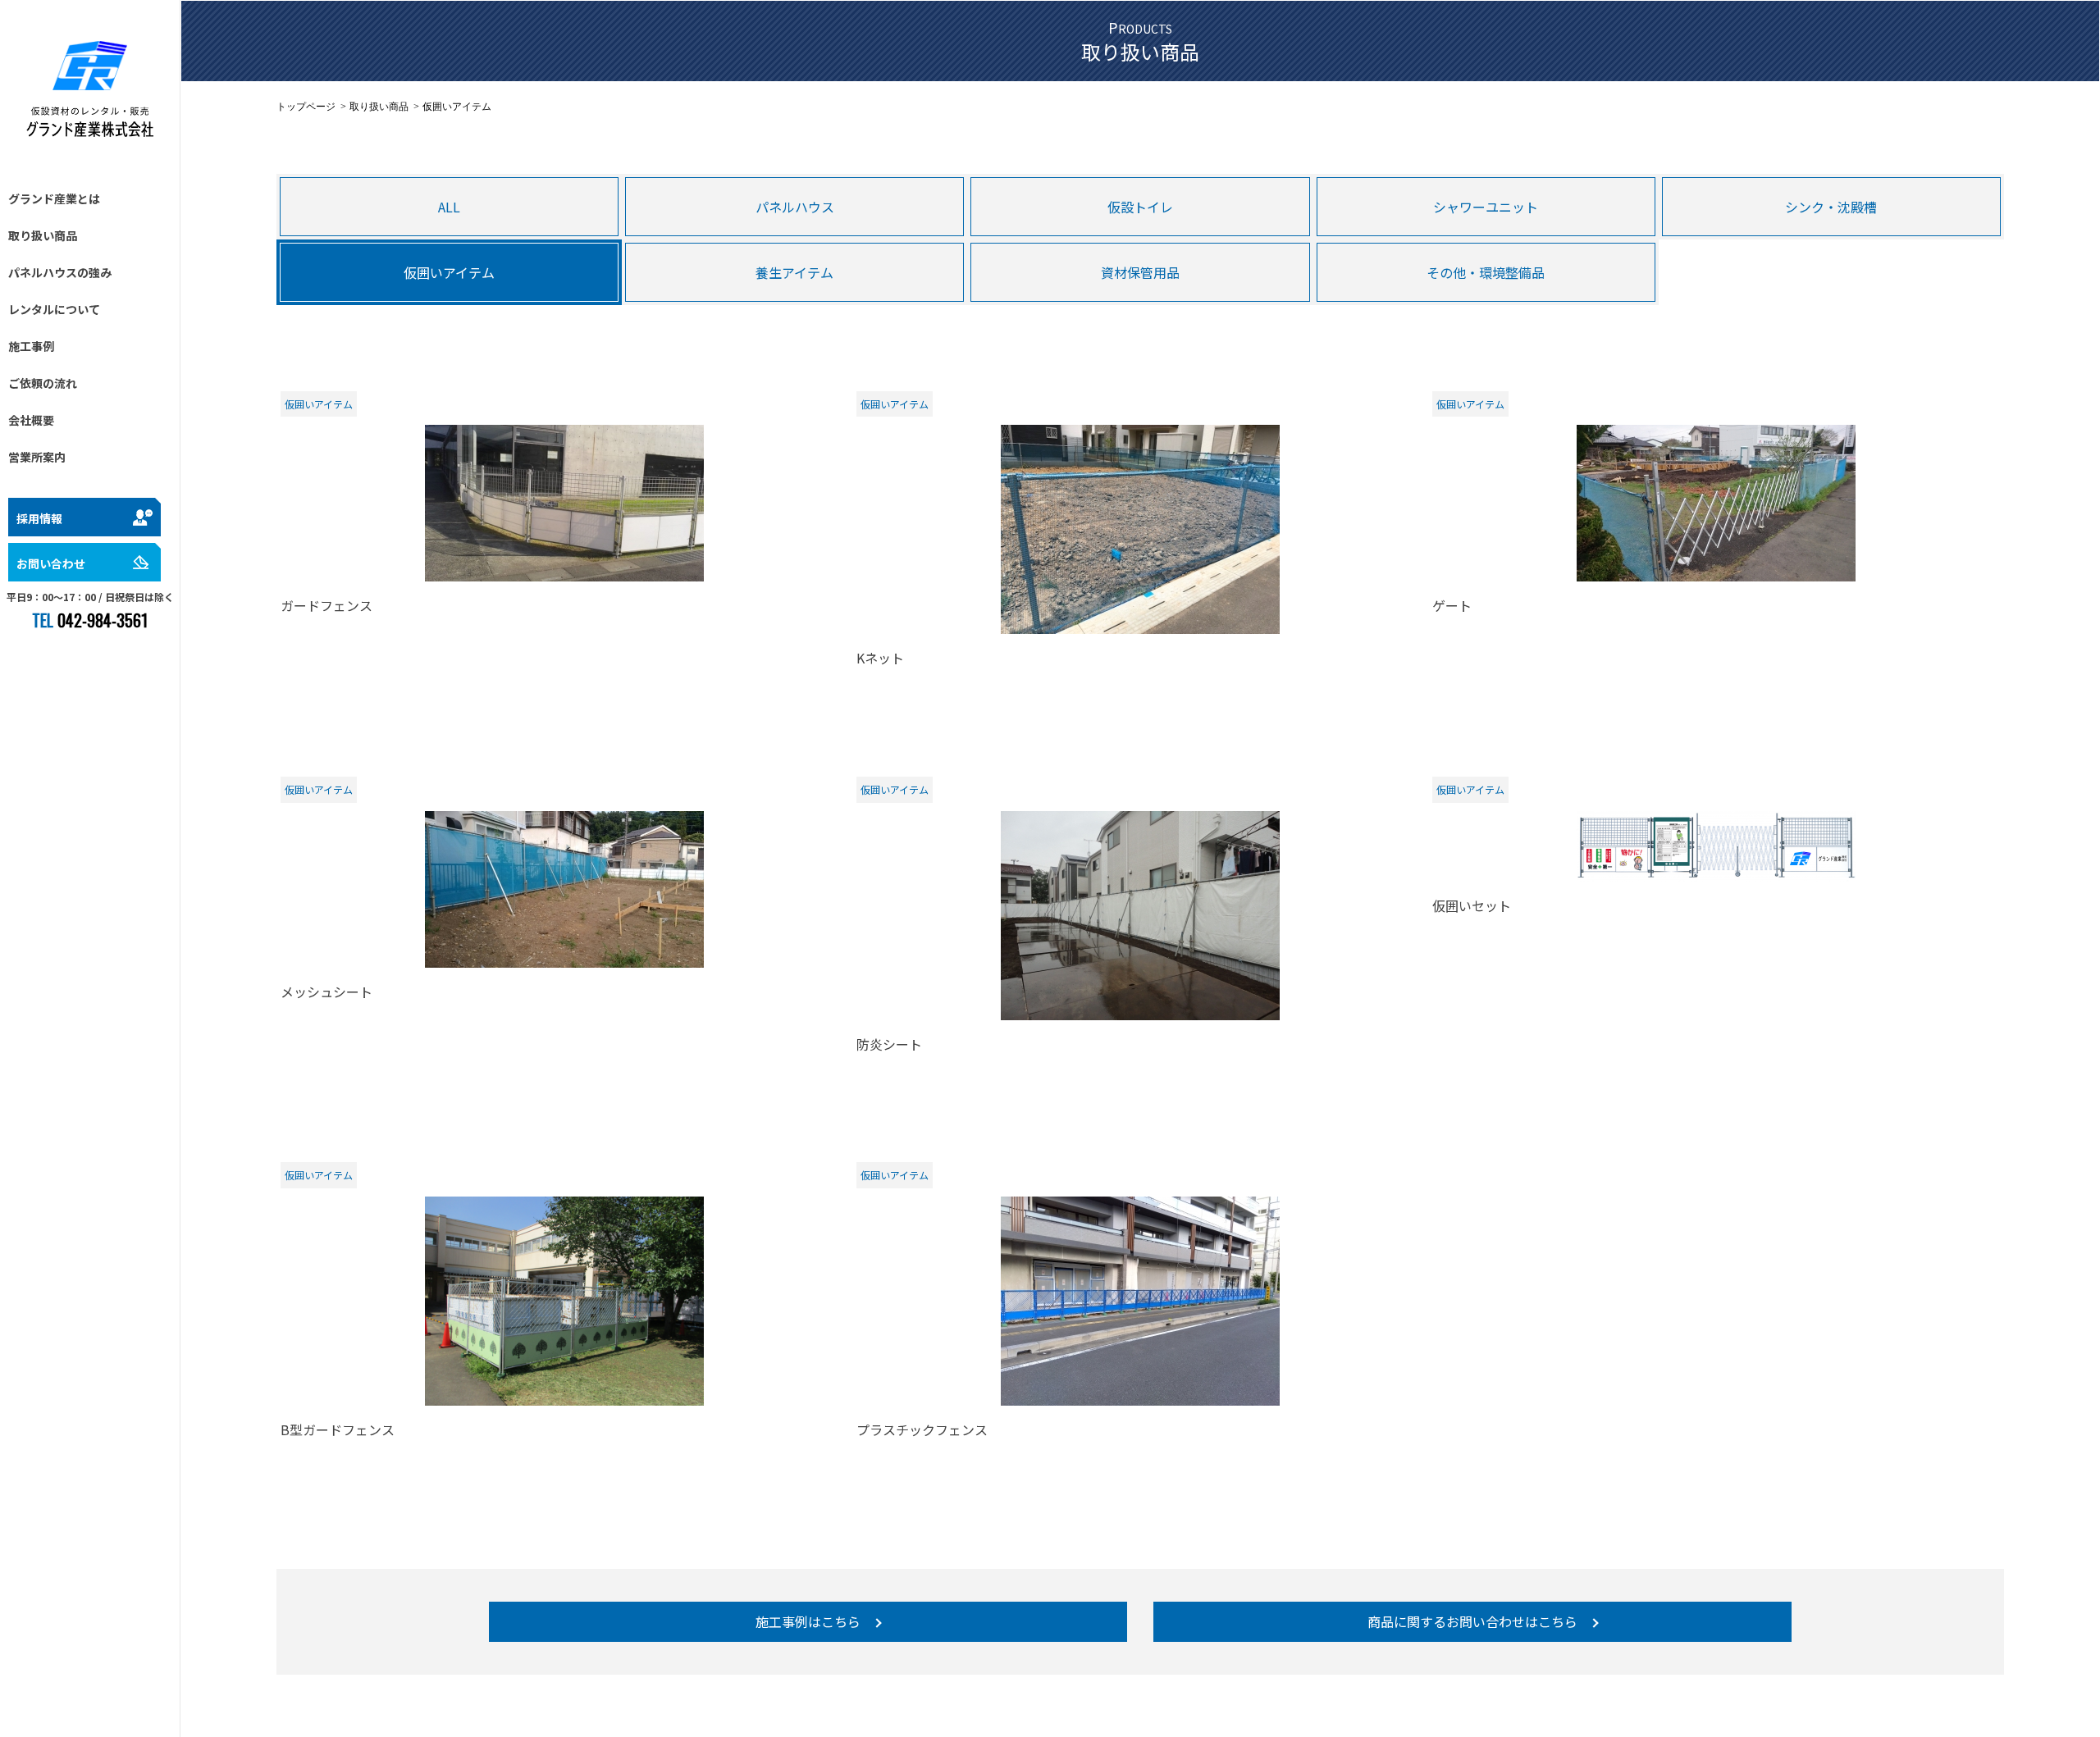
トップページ (306, 107)
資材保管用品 (1140, 272)
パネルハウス (795, 207)
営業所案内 (37, 457)
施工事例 (31, 346)
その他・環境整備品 (1486, 272)
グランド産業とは (54, 198)
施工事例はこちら (808, 1621)
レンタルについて (54, 309)
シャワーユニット (1486, 207)
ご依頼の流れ (43, 383)
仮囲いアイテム (449, 272)
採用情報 (39, 518)
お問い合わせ (51, 563)
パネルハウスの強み (60, 272)
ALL (449, 207)
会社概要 (31, 420)
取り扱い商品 (43, 235)
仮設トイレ (1140, 207)
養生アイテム (794, 272)
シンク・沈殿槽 (1831, 207)
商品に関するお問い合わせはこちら (1472, 1621)
